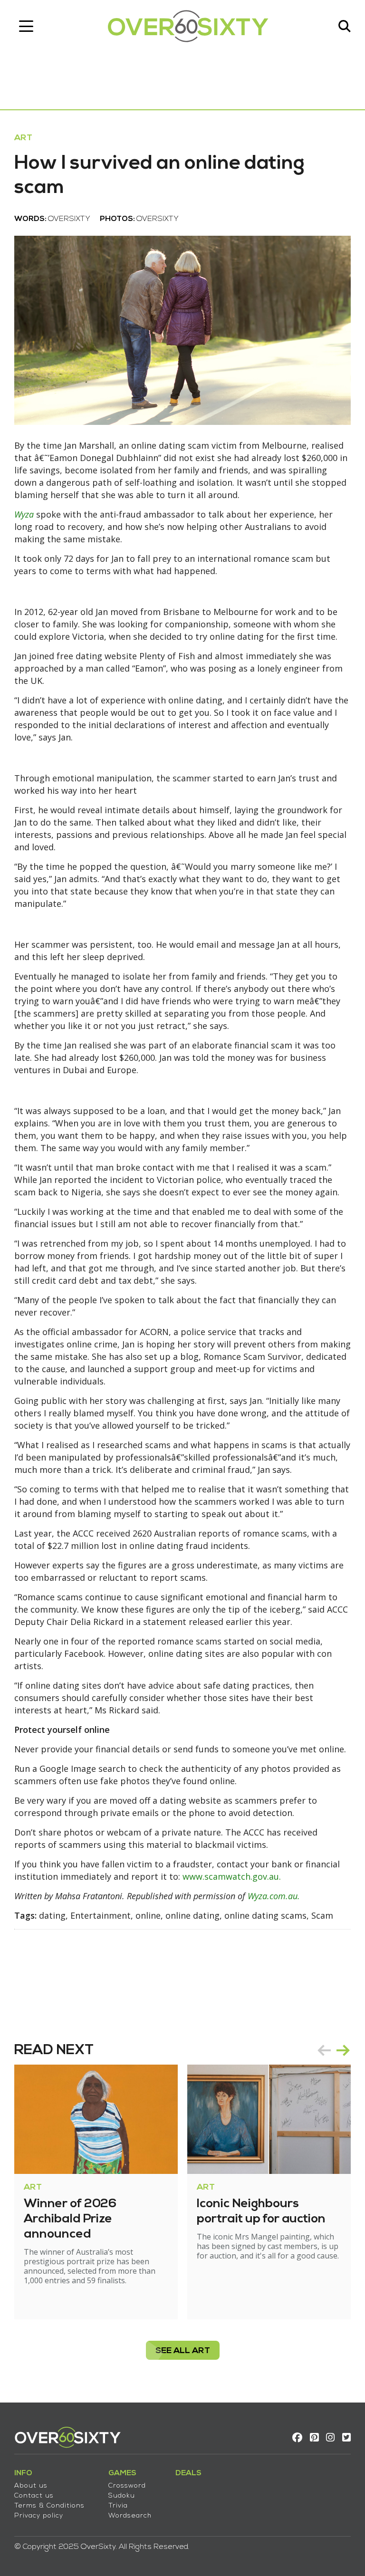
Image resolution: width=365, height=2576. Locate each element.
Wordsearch (130, 2516)
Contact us (34, 2496)
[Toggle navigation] (26, 26)
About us (31, 2486)
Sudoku (122, 2496)
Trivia (118, 2506)
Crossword (127, 2486)
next (343, 2050)
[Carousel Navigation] (334, 2050)
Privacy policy (39, 2516)
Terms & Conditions (49, 2506)
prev (324, 2050)
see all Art (183, 2351)
